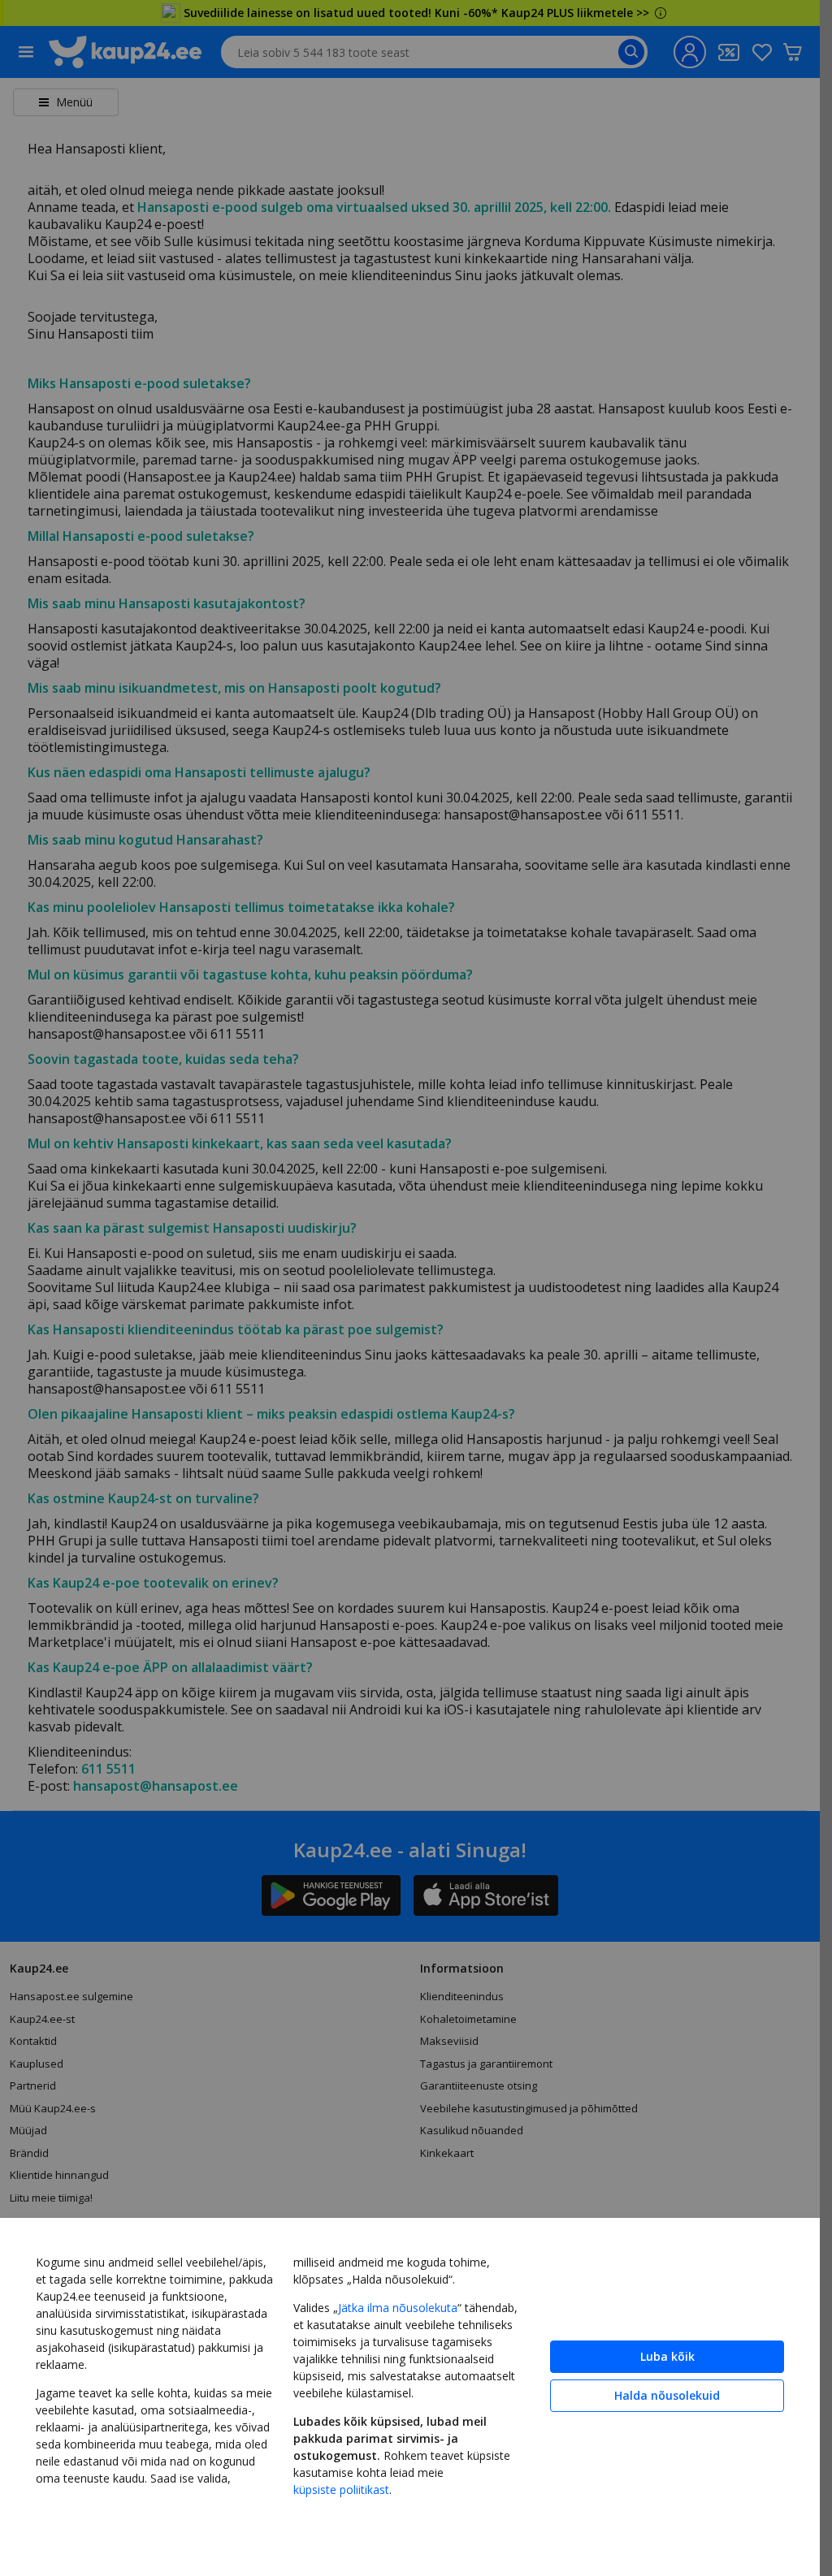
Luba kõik (667, 2356)
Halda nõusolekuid (667, 2395)
